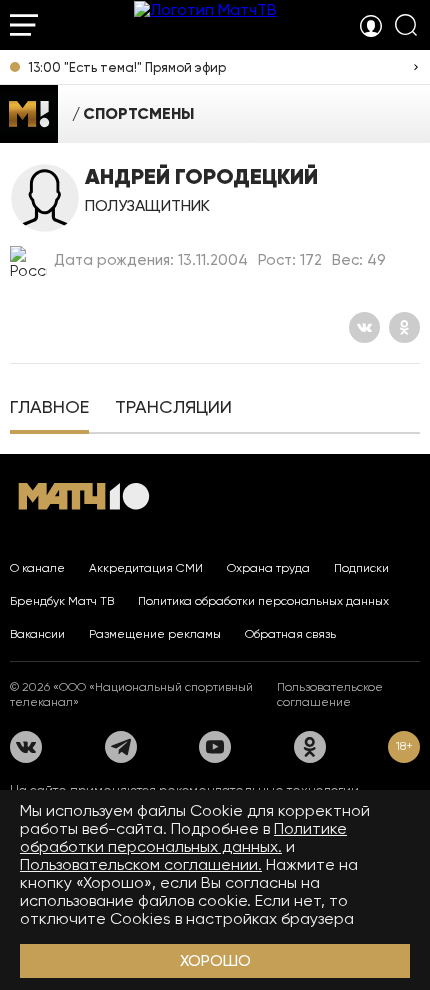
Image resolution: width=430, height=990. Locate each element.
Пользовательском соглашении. (141, 864)
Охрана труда (268, 568)
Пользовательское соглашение (330, 694)
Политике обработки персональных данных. (183, 837)
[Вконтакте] (364, 327)
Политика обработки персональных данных (263, 601)
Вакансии (37, 634)
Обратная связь (290, 634)
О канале (37, 568)
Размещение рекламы (155, 634)
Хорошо (215, 960)
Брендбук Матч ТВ (62, 601)
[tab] (49, 409)
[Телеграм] (121, 747)
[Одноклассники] (404, 327)
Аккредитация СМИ (146, 568)
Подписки (361, 568)
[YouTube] (215, 747)
